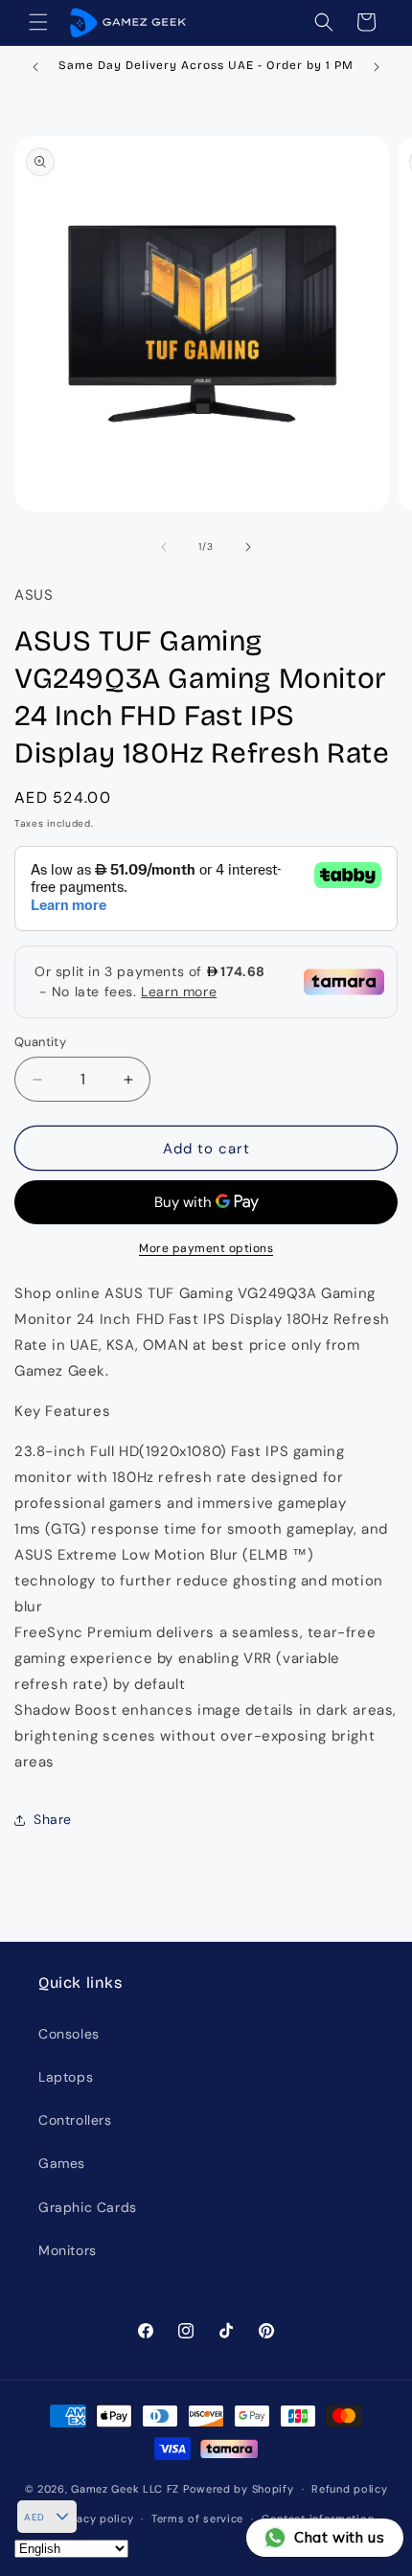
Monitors (68, 2250)
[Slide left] (164, 547)
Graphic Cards (88, 2207)
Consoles (69, 2034)
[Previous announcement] (35, 67)
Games (62, 2163)
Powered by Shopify (239, 2489)
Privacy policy (94, 2519)
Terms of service (197, 2519)
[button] (38, 22)
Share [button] (53, 1819)
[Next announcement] (377, 67)
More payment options (206, 1248)
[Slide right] (248, 547)
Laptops (66, 2077)
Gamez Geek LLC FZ (125, 2489)
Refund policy (349, 2489)
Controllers (75, 2120)
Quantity (40, 1042)
